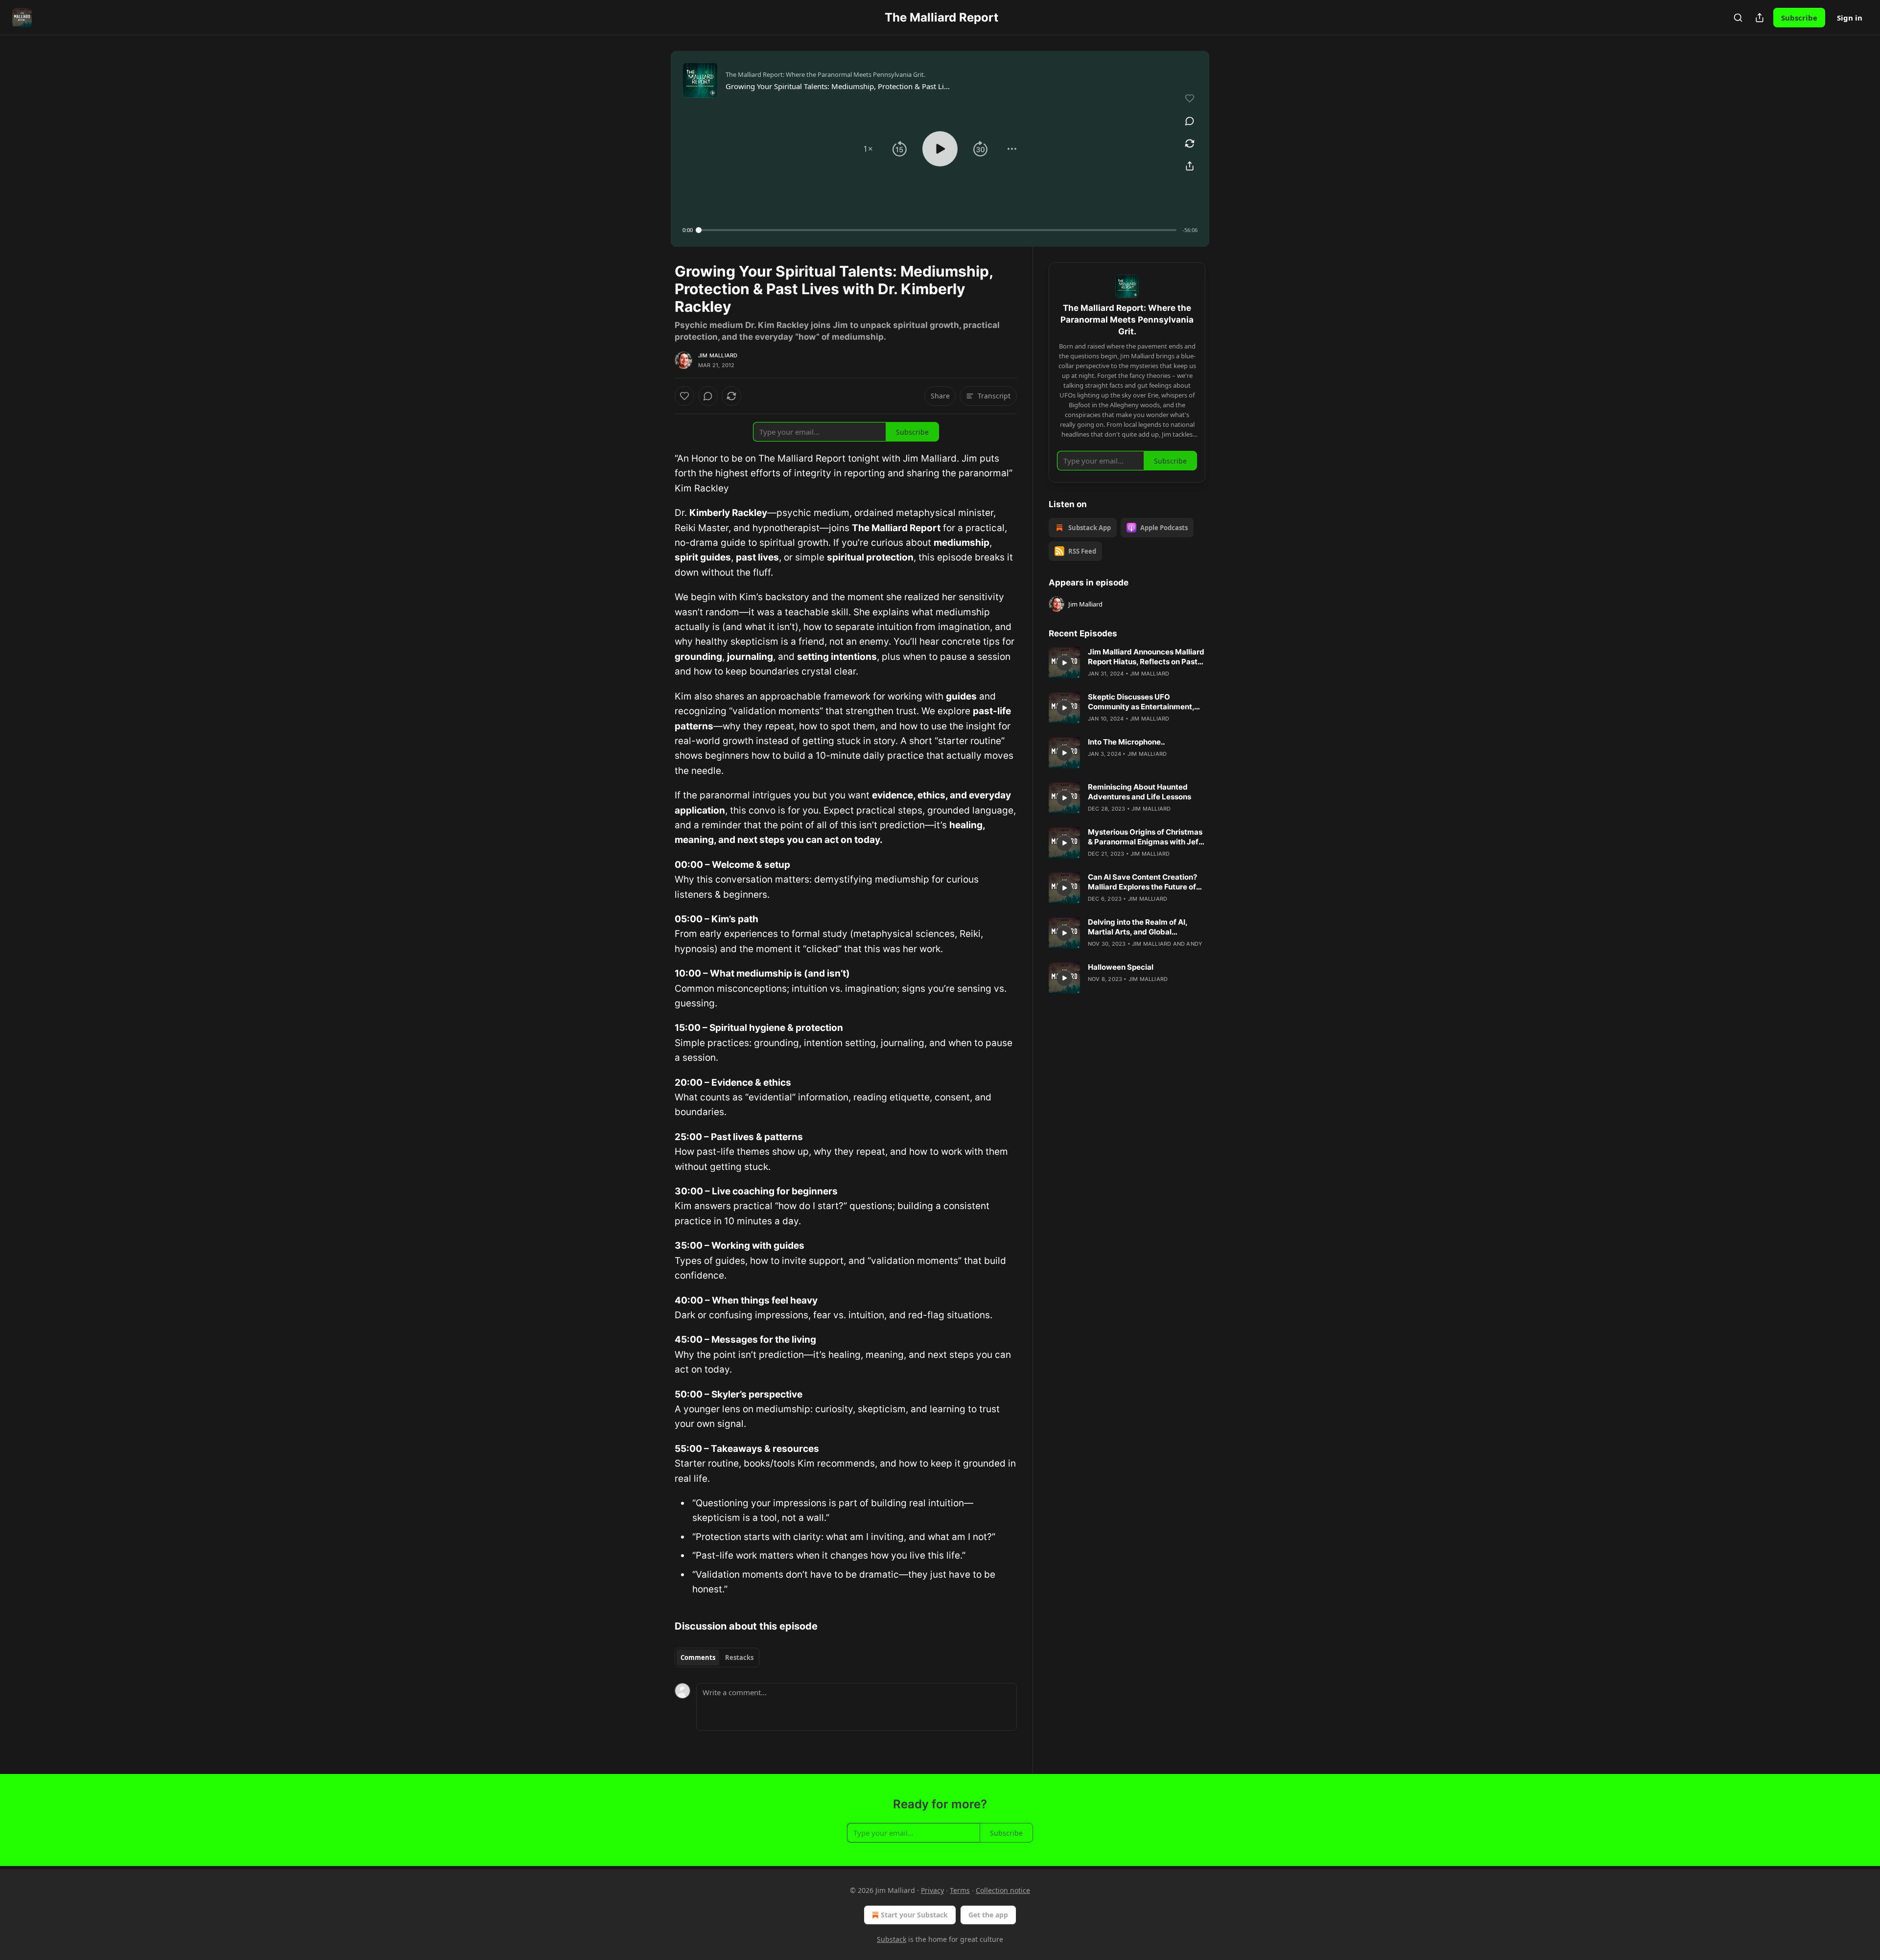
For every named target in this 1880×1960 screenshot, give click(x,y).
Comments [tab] (698, 1657)
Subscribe (1799, 18)
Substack (892, 1939)
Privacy (932, 1890)
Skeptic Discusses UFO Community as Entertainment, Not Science (1141, 702)
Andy (1194, 944)
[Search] (1738, 18)
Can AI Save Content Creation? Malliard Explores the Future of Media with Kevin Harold (1142, 882)
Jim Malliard (718, 355)
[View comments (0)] (1190, 121)
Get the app (988, 1915)
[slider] (938, 230)
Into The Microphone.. (1126, 742)
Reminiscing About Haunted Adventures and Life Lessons (1140, 792)
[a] (1064, 663)
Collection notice (1003, 1890)
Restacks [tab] (739, 1657)
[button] (868, 149)
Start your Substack (914, 1915)
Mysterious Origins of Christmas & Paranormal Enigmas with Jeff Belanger (1145, 837)
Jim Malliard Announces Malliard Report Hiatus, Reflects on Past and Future (1146, 657)
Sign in (1850, 18)
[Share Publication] (1760, 18)
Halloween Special (1121, 967)
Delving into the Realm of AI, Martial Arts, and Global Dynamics (1138, 927)
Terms (960, 1890)
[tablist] (717, 1657)
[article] (1127, 663)
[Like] (684, 396)
